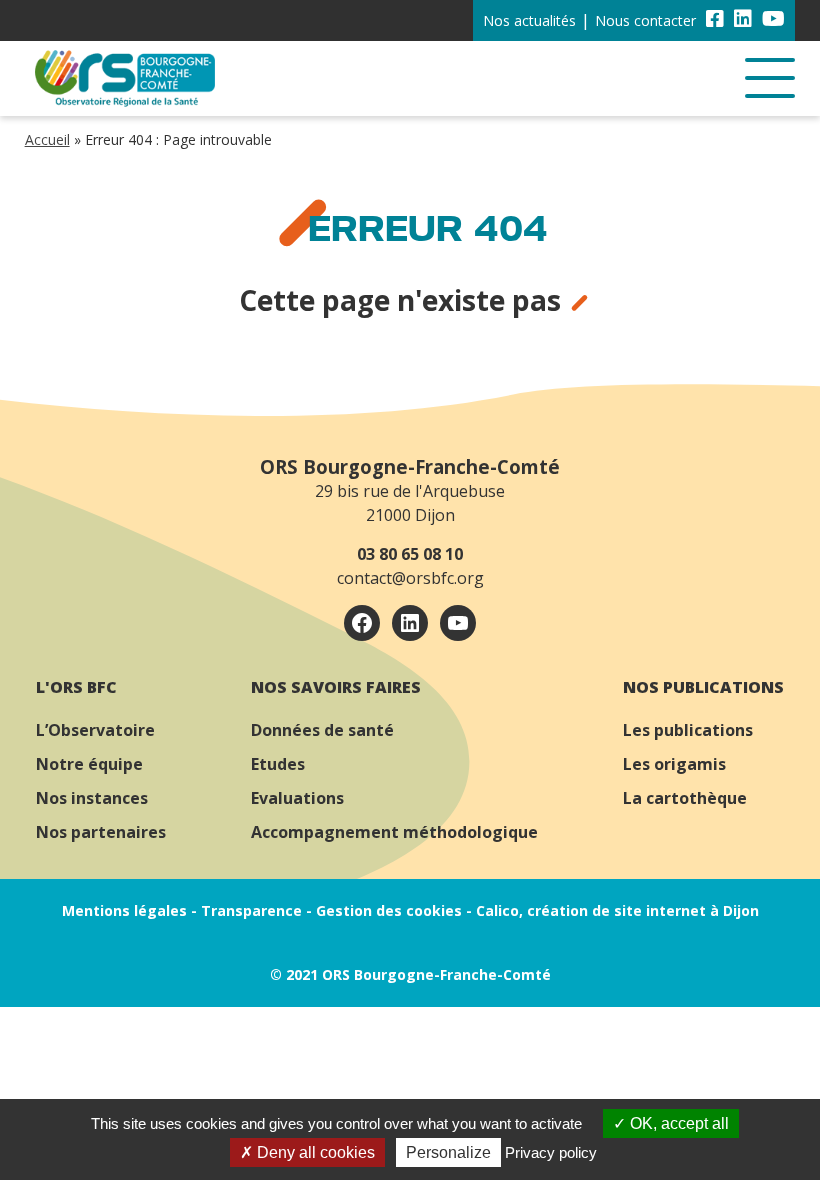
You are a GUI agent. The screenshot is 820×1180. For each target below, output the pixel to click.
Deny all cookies (314, 1152)
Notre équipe (89, 764)
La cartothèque (685, 798)
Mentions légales (124, 910)
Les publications (688, 730)
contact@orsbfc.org (410, 578)
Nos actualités (529, 20)
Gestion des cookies (389, 910)
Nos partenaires (101, 832)
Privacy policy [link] (551, 1152)
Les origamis (674, 764)
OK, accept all (677, 1123)
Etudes (278, 764)
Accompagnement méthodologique (394, 832)
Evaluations (297, 798)
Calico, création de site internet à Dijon (617, 910)
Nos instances (92, 798)
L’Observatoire (95, 730)
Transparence (251, 910)
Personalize (448, 1152)
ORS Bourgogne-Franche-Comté (410, 466)
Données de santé (322, 730)
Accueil (47, 139)
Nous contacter (645, 20)
